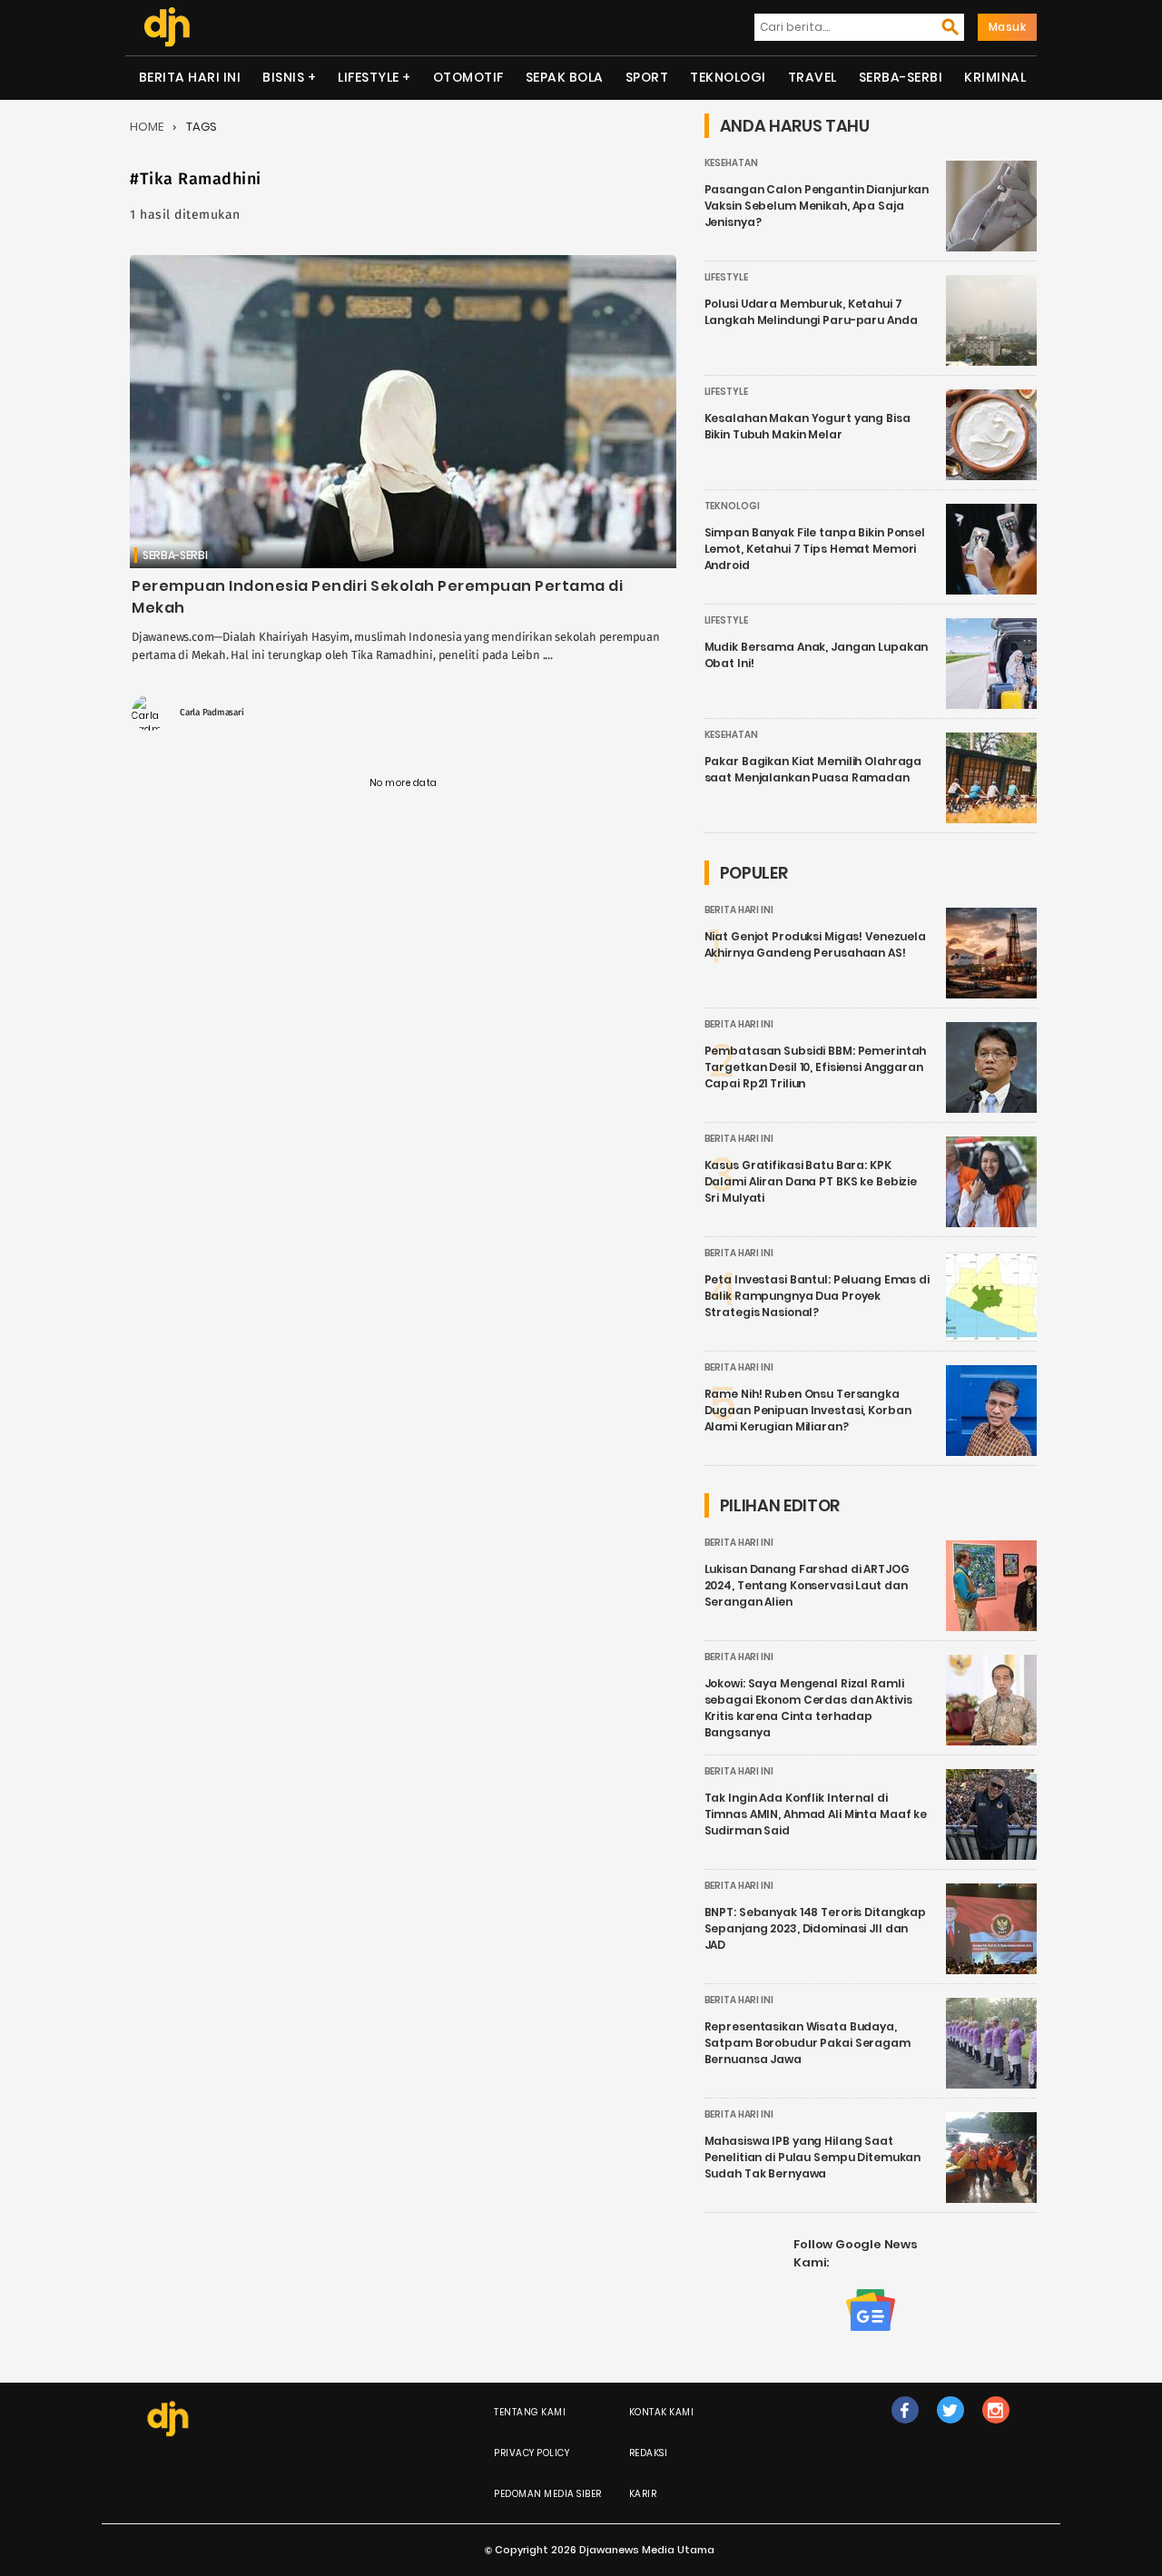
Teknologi (728, 77)
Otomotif (468, 77)
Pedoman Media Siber (548, 2494)
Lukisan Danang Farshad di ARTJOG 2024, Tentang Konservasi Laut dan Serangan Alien (807, 1585)
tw (950, 2429)
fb (905, 2429)
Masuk (1008, 27)
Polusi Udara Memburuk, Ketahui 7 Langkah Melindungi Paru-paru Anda (811, 312)
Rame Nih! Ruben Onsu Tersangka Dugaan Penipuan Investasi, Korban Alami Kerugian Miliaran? (808, 1410)
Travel (812, 77)
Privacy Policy (532, 2453)
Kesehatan (731, 163)
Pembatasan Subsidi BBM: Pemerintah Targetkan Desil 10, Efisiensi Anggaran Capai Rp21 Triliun (816, 1067)
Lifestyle (369, 77)
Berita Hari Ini (190, 77)
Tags (202, 127)
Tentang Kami (530, 2412)
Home (147, 127)
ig (995, 2429)
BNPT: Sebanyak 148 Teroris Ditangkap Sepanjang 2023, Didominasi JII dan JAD (816, 1928)
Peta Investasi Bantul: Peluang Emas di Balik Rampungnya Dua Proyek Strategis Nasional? (817, 1296)
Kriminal (995, 77)
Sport (647, 77)
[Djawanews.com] (167, 27)
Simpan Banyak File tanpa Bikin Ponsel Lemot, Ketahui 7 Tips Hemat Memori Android (815, 549)
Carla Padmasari (212, 713)
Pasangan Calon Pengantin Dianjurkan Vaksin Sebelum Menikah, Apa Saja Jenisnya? (817, 206)
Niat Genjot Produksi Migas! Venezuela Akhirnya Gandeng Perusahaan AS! (815, 944)
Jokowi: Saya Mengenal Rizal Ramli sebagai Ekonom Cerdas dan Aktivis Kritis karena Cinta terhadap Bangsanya (808, 1708)
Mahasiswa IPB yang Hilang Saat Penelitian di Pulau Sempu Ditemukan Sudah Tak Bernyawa (813, 2157)
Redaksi (649, 2453)
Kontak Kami (662, 2412)
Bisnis (283, 77)
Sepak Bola (565, 77)
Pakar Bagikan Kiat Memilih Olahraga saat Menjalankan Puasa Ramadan (813, 769)
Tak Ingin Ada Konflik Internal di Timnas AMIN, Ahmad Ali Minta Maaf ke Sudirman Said (816, 1814)
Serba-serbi (901, 77)
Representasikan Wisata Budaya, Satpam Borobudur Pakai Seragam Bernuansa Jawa (807, 2043)
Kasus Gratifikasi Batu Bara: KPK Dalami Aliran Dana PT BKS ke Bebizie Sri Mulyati (811, 1181)
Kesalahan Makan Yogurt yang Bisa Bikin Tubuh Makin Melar (807, 426)
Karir (643, 2494)
